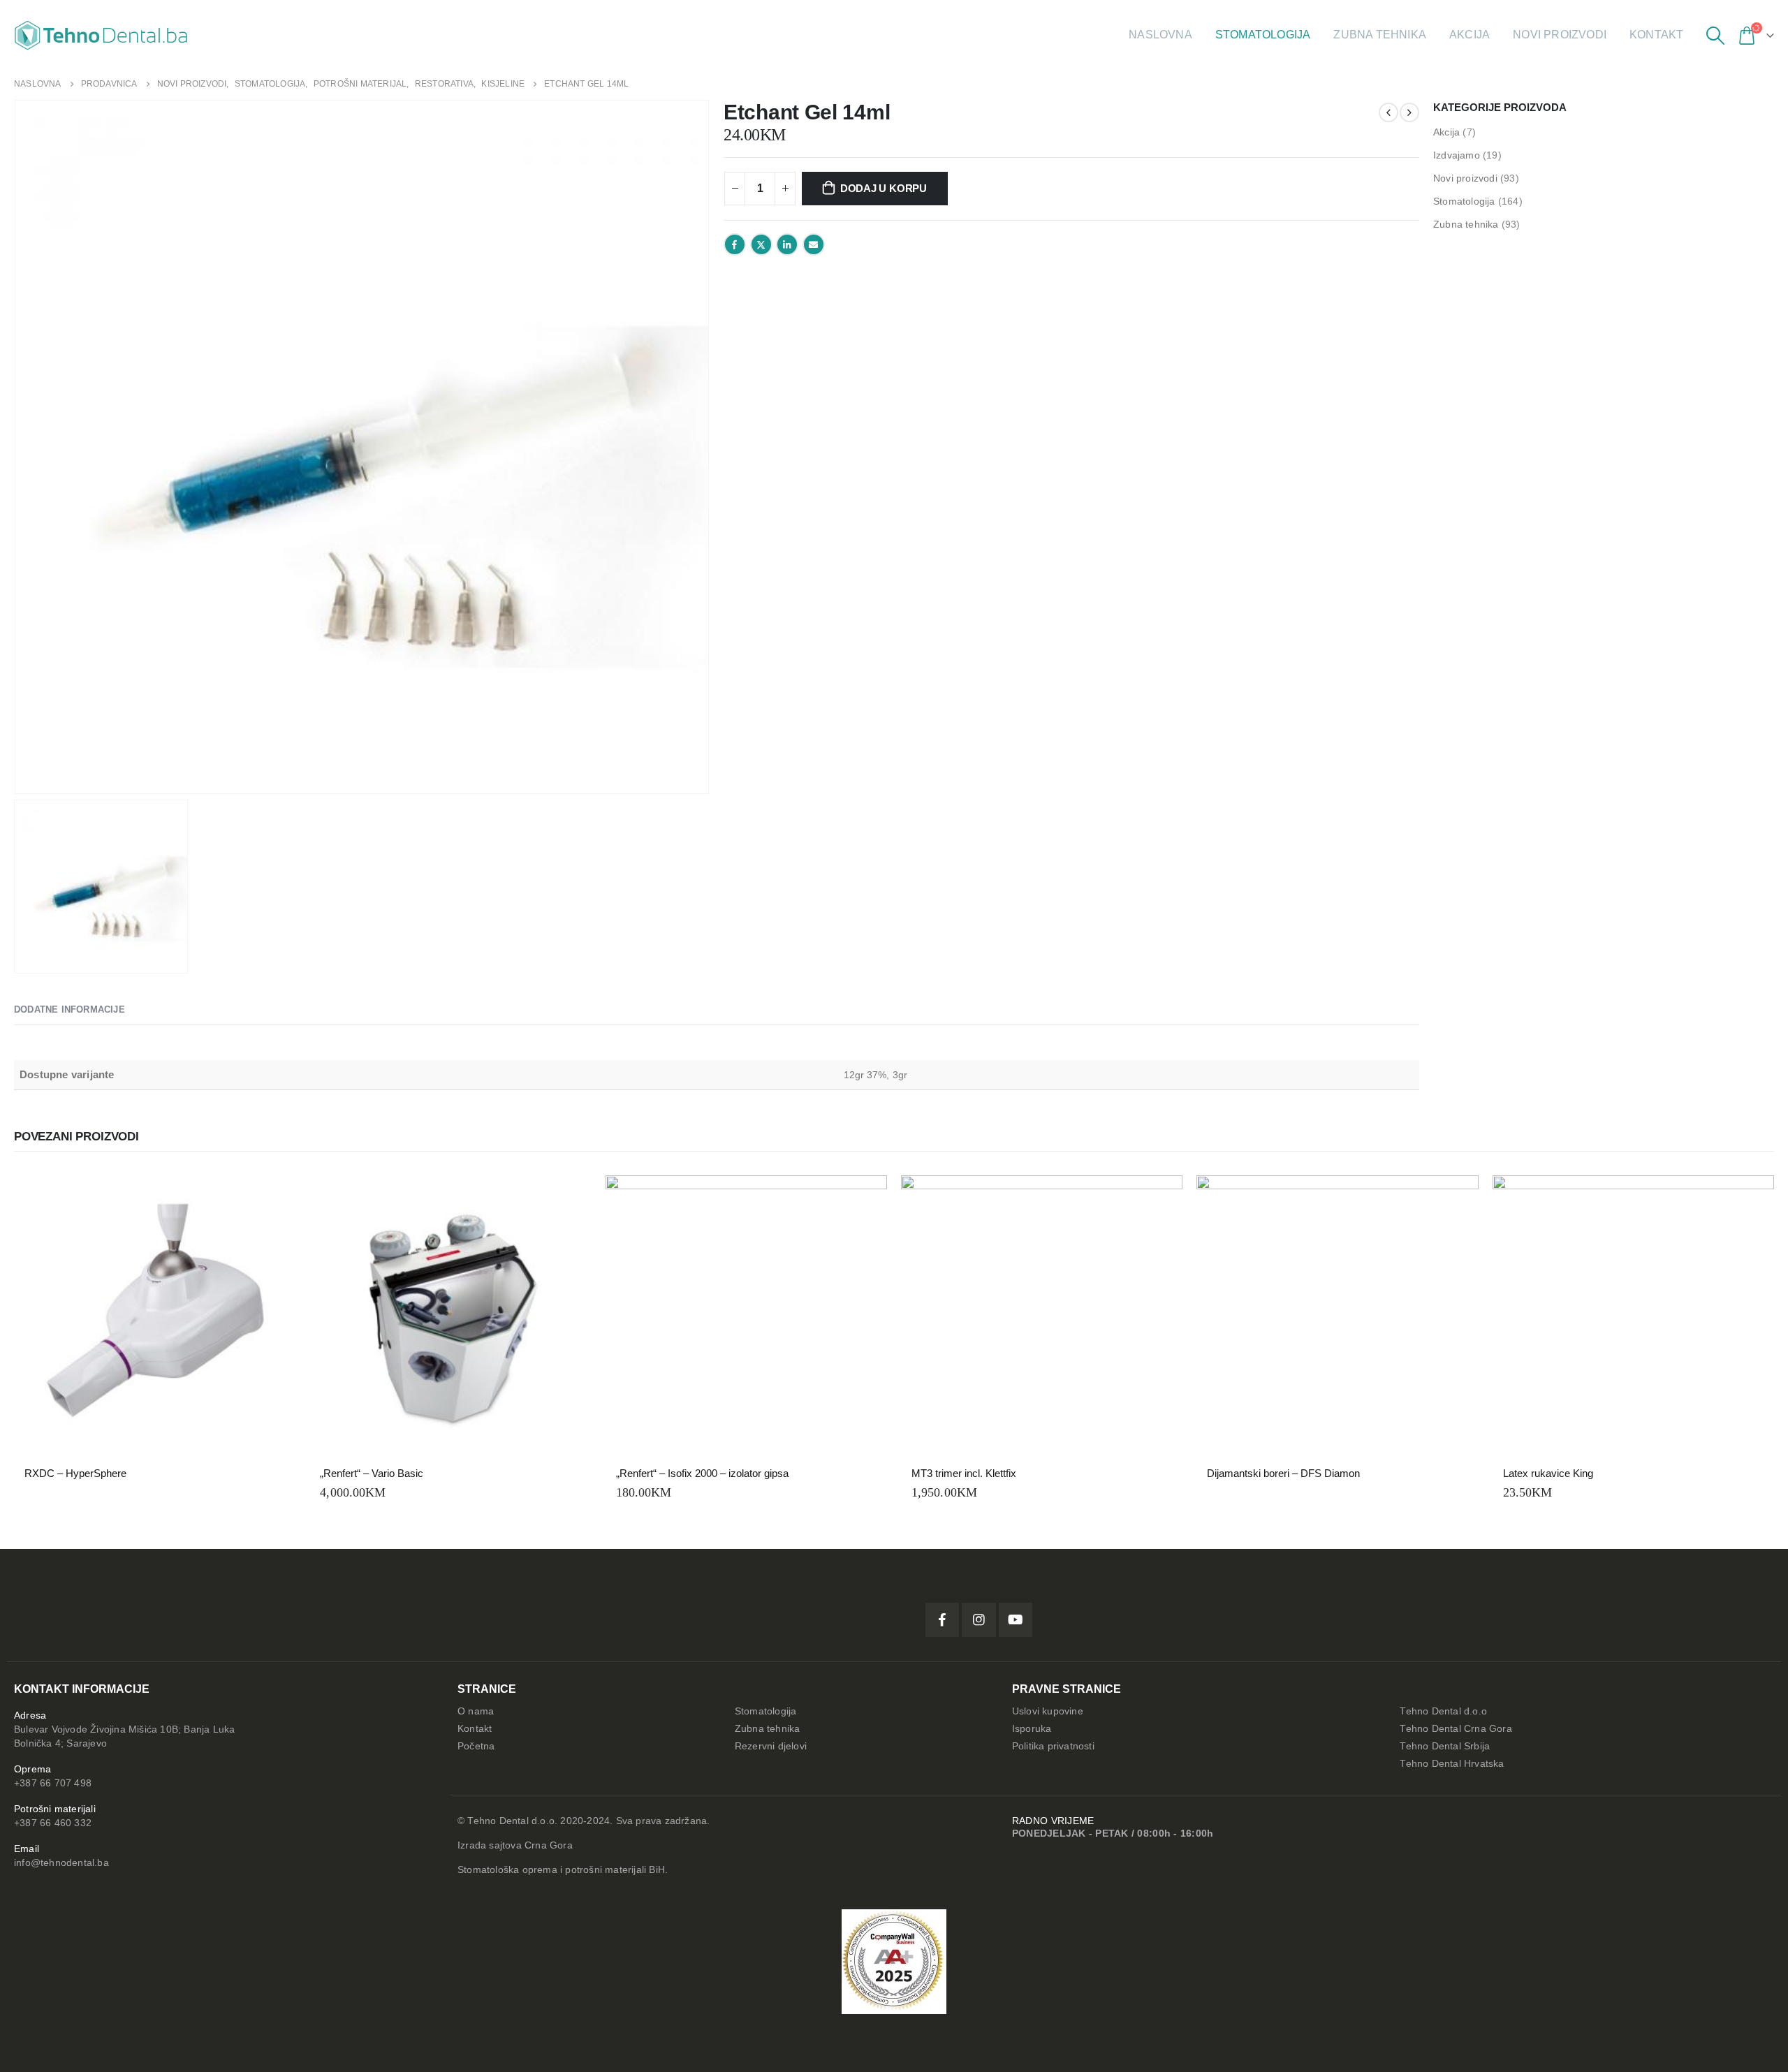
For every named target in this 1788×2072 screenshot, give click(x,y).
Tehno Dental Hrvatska (1452, 1764)
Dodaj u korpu (884, 188)
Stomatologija (1263, 35)
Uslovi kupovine (1048, 1711)
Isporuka (1032, 1729)
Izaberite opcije (1751, 1198)
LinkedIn (787, 244)
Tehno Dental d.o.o (1443, 1711)
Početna (476, 1746)
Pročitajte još (272, 1198)
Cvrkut (761, 244)
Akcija (1470, 35)
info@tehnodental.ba (61, 1863)
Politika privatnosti (1053, 1746)
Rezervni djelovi (771, 1746)
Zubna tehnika (1380, 35)
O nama (476, 1711)
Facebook (735, 244)
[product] (155, 1316)
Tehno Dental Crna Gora (1456, 1729)
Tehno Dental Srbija (1445, 1746)
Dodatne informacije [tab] (69, 1009)
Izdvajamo (1457, 155)
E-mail (814, 244)
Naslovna (1160, 35)
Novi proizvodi (1560, 35)
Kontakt (1656, 35)
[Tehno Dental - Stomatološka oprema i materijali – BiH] (101, 35)
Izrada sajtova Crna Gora (515, 1845)
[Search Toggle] (1715, 36)
